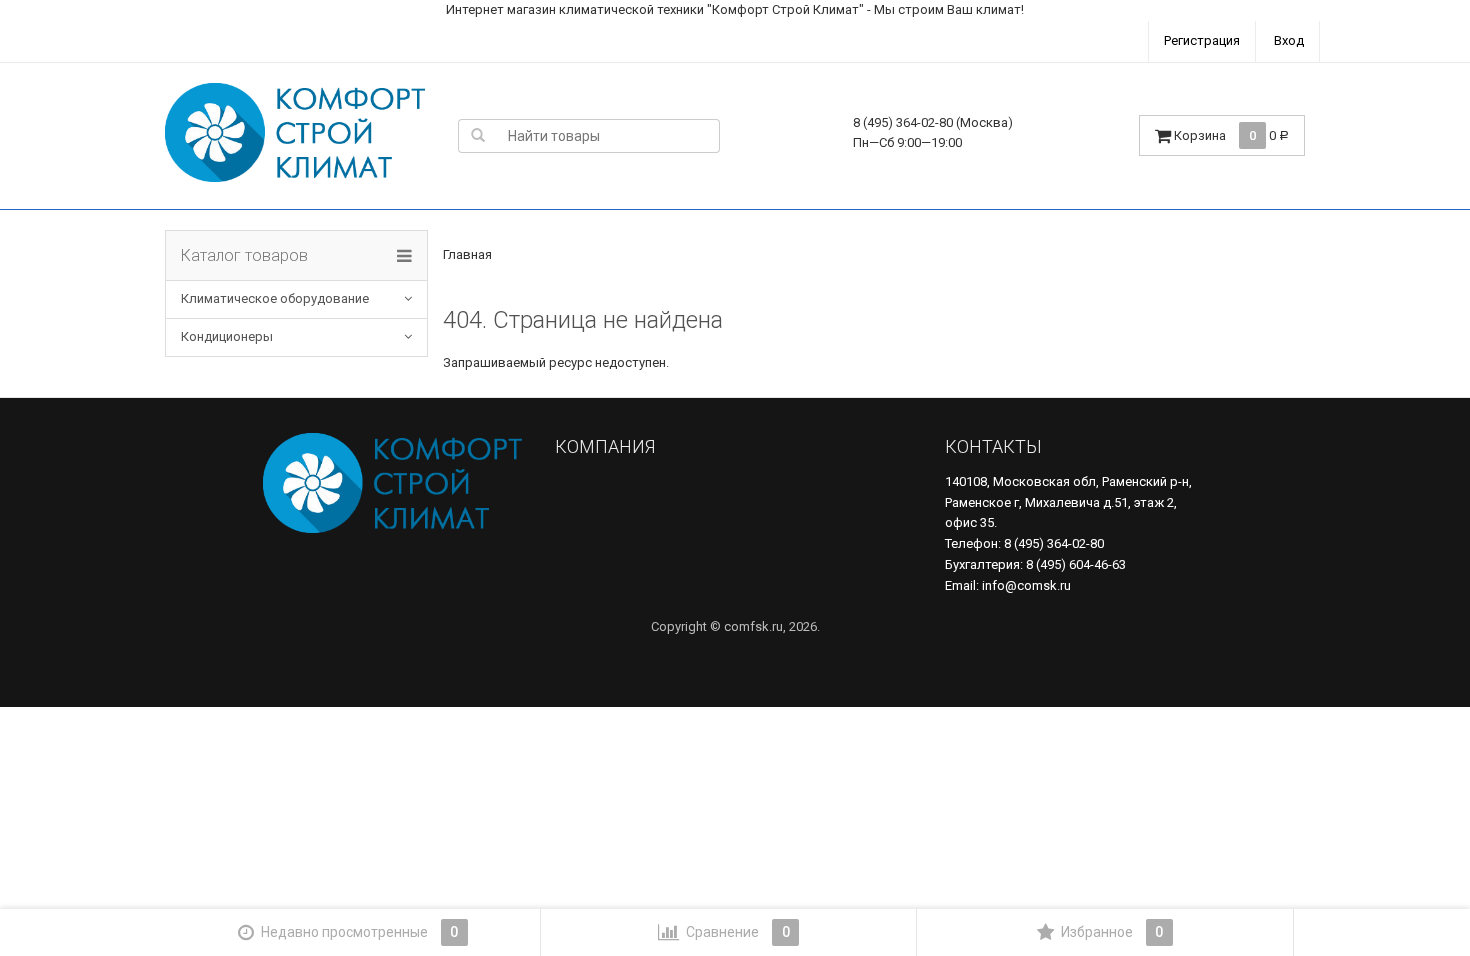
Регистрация (1202, 40)
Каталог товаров (244, 255)
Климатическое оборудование (275, 298)
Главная (467, 254)
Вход (1289, 40)
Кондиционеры (227, 336)
